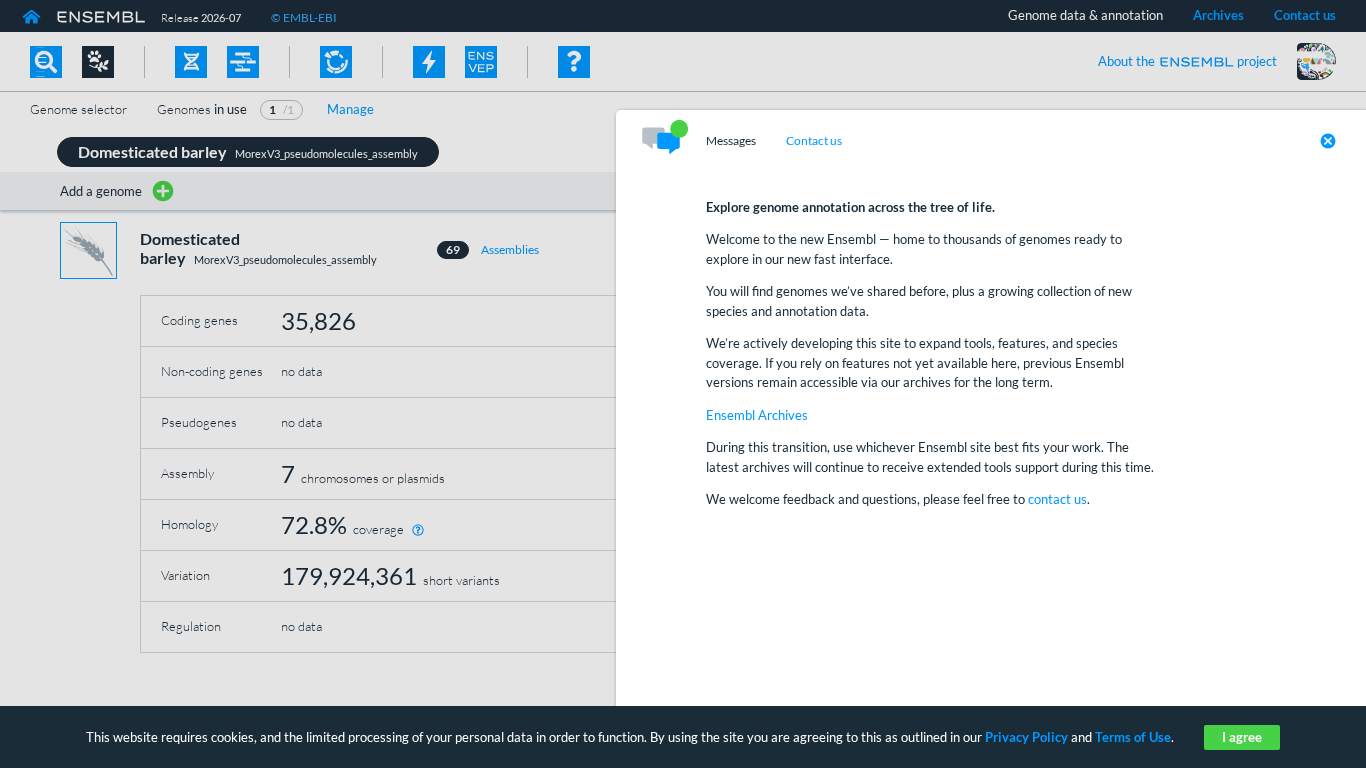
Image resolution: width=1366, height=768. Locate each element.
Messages (731, 141)
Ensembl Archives (757, 415)
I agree (1242, 737)
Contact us (814, 141)
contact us (1057, 499)
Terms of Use (1133, 737)
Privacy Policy (1026, 737)
